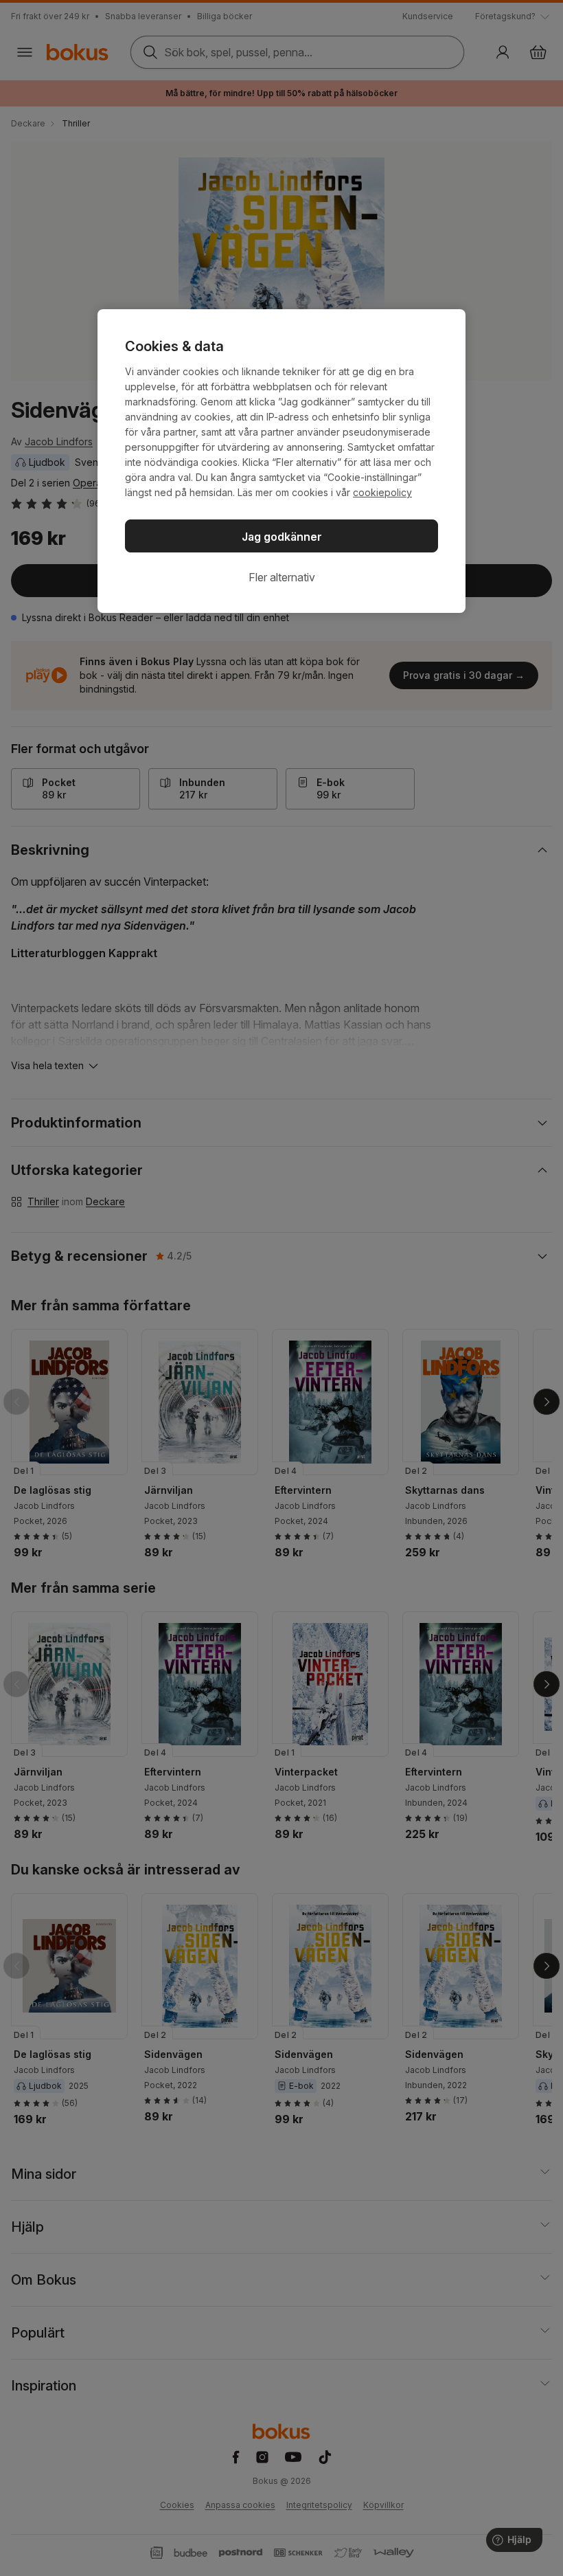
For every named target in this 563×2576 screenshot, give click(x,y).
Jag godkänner (282, 537)
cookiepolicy (382, 492)
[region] (281, 461)
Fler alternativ (282, 577)
